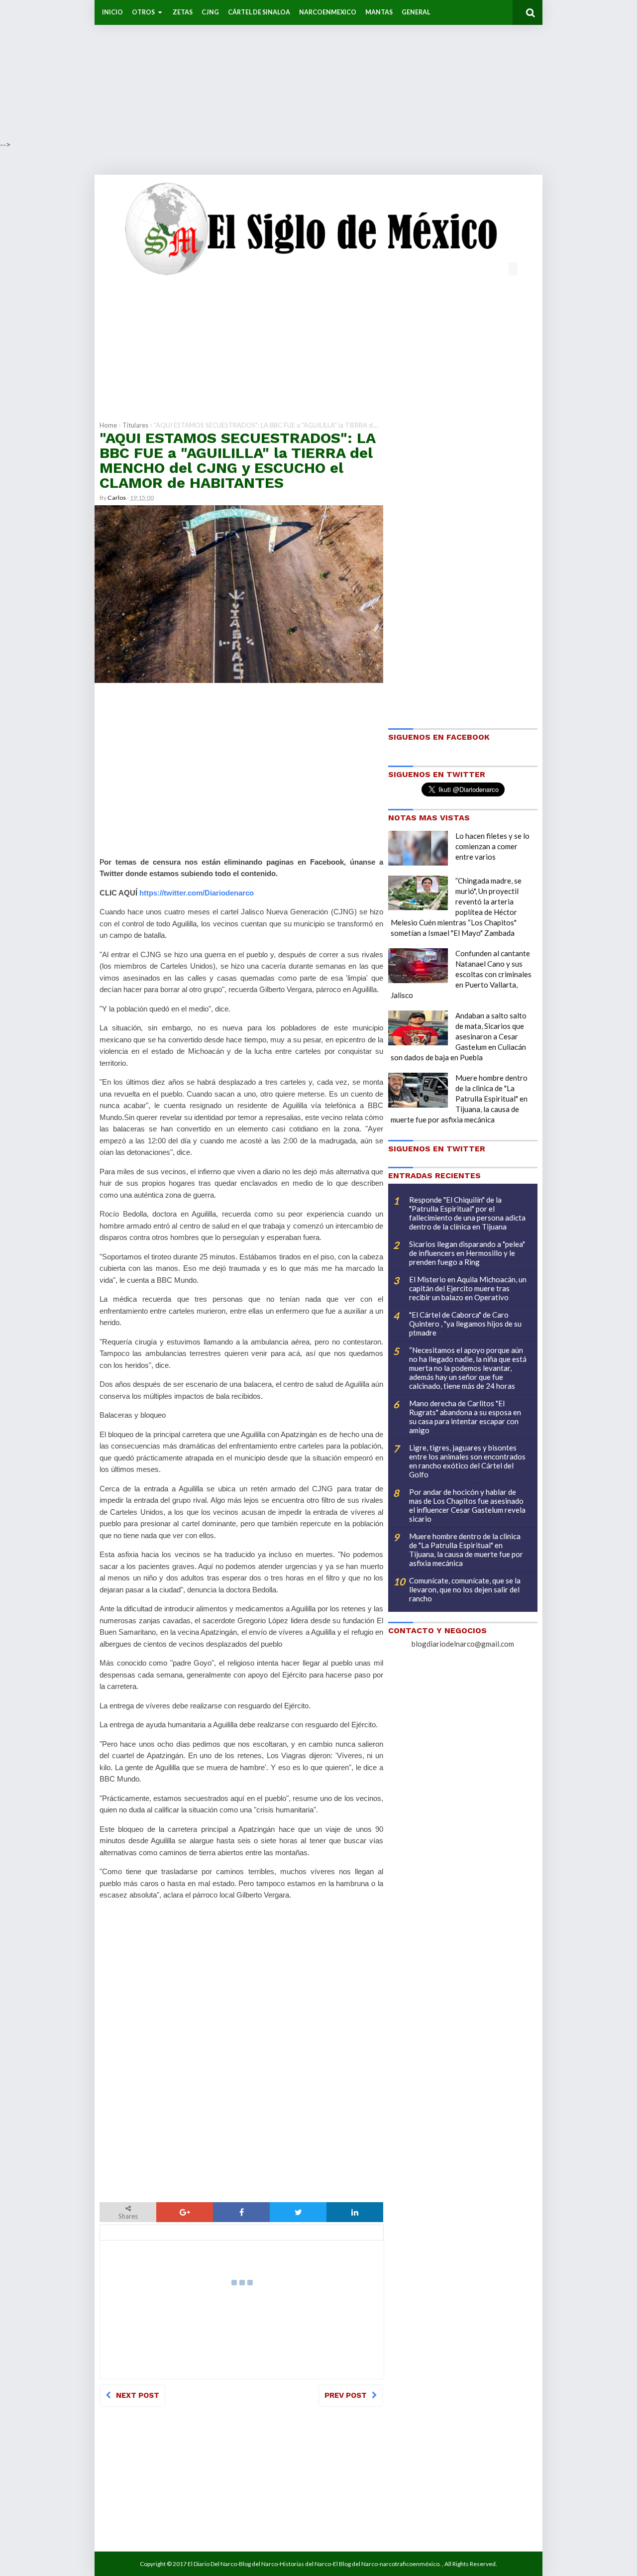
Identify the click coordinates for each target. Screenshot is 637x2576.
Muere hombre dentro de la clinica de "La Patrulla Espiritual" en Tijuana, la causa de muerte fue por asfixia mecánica (459, 1099)
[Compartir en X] (298, 2212)
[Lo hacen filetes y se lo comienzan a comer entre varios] (418, 848)
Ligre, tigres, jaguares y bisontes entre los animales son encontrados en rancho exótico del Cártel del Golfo (467, 1461)
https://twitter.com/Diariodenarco (197, 893)
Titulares (135, 425)
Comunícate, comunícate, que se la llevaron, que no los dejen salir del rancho (465, 1589)
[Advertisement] (299, 70)
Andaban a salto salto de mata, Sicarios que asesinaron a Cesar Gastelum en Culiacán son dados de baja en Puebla (459, 1036)
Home (108, 425)
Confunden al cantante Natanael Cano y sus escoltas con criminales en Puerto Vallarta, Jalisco (461, 974)
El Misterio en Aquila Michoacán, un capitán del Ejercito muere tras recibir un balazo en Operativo (468, 1288)
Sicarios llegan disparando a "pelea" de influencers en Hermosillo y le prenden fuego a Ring (467, 1253)
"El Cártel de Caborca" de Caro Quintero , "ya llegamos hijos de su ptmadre (465, 1324)
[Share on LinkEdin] (355, 2212)
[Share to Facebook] (241, 2212)
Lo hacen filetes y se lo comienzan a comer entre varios (492, 846)
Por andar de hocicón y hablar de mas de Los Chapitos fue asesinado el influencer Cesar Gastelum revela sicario (467, 1505)
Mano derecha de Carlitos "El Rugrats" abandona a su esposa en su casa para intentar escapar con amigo (465, 1417)
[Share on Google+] (185, 2212)
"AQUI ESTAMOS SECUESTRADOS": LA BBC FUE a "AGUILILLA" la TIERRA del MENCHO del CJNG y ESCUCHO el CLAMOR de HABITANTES (237, 460)
